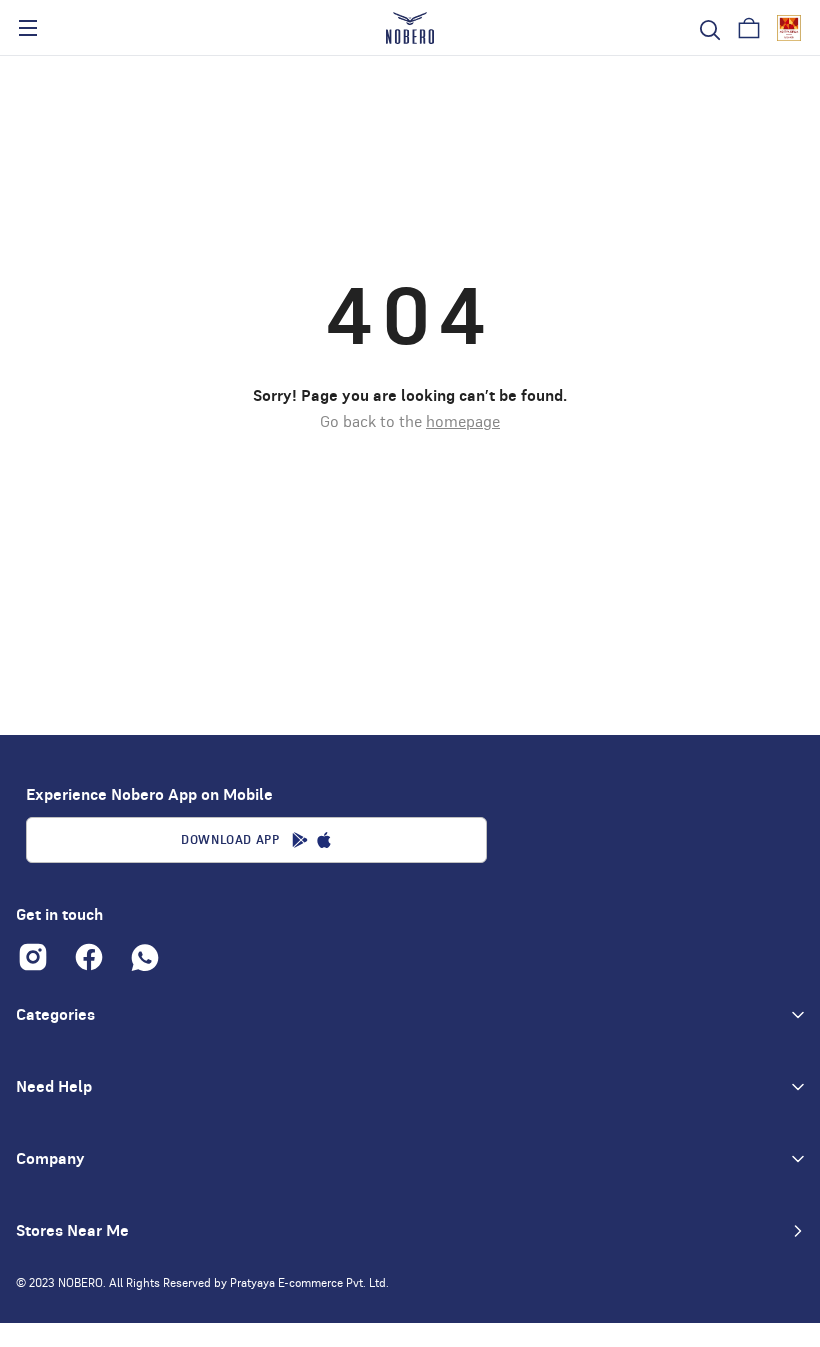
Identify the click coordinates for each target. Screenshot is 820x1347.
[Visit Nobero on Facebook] (89, 957)
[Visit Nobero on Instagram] (33, 957)
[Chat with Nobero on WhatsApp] (145, 957)
